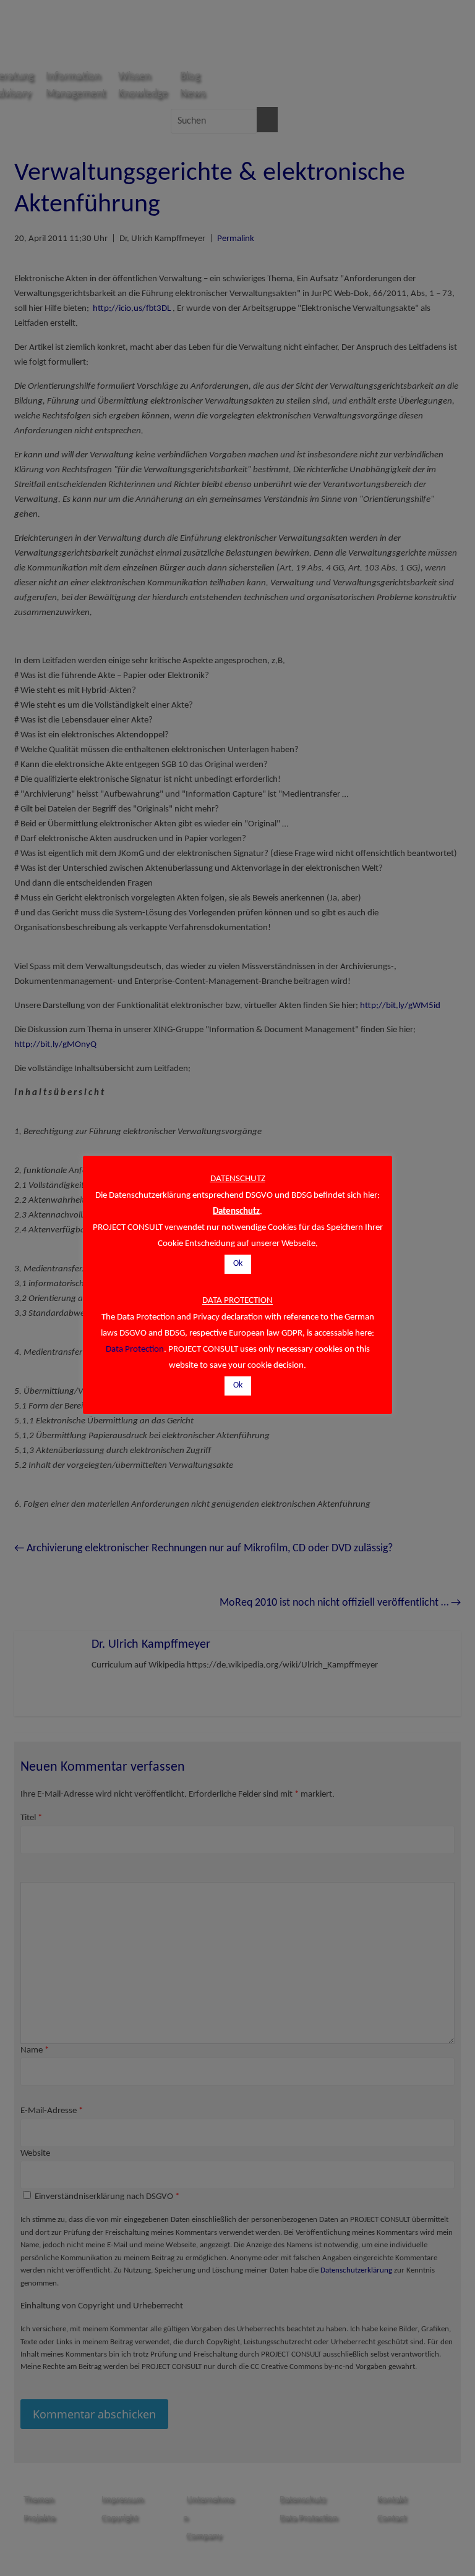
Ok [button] (238, 1264)
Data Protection (135, 1349)
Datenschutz (236, 1212)
